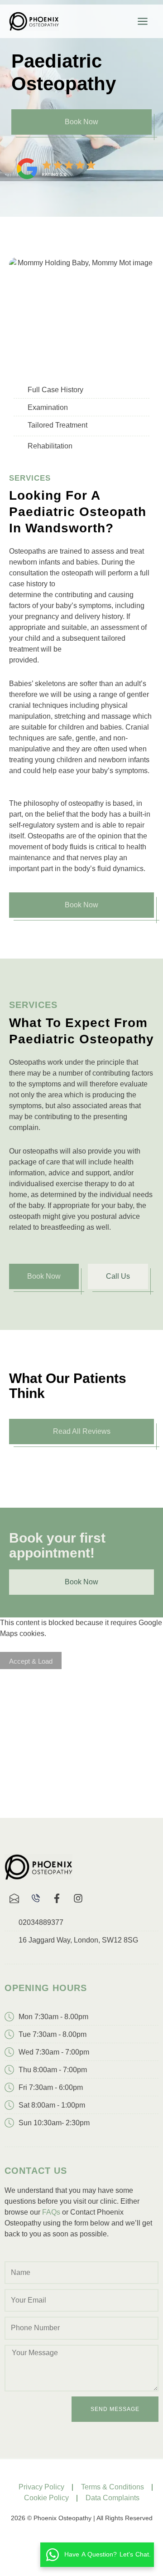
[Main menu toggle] (143, 21)
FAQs (51, 2212)
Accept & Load (31, 1661)
